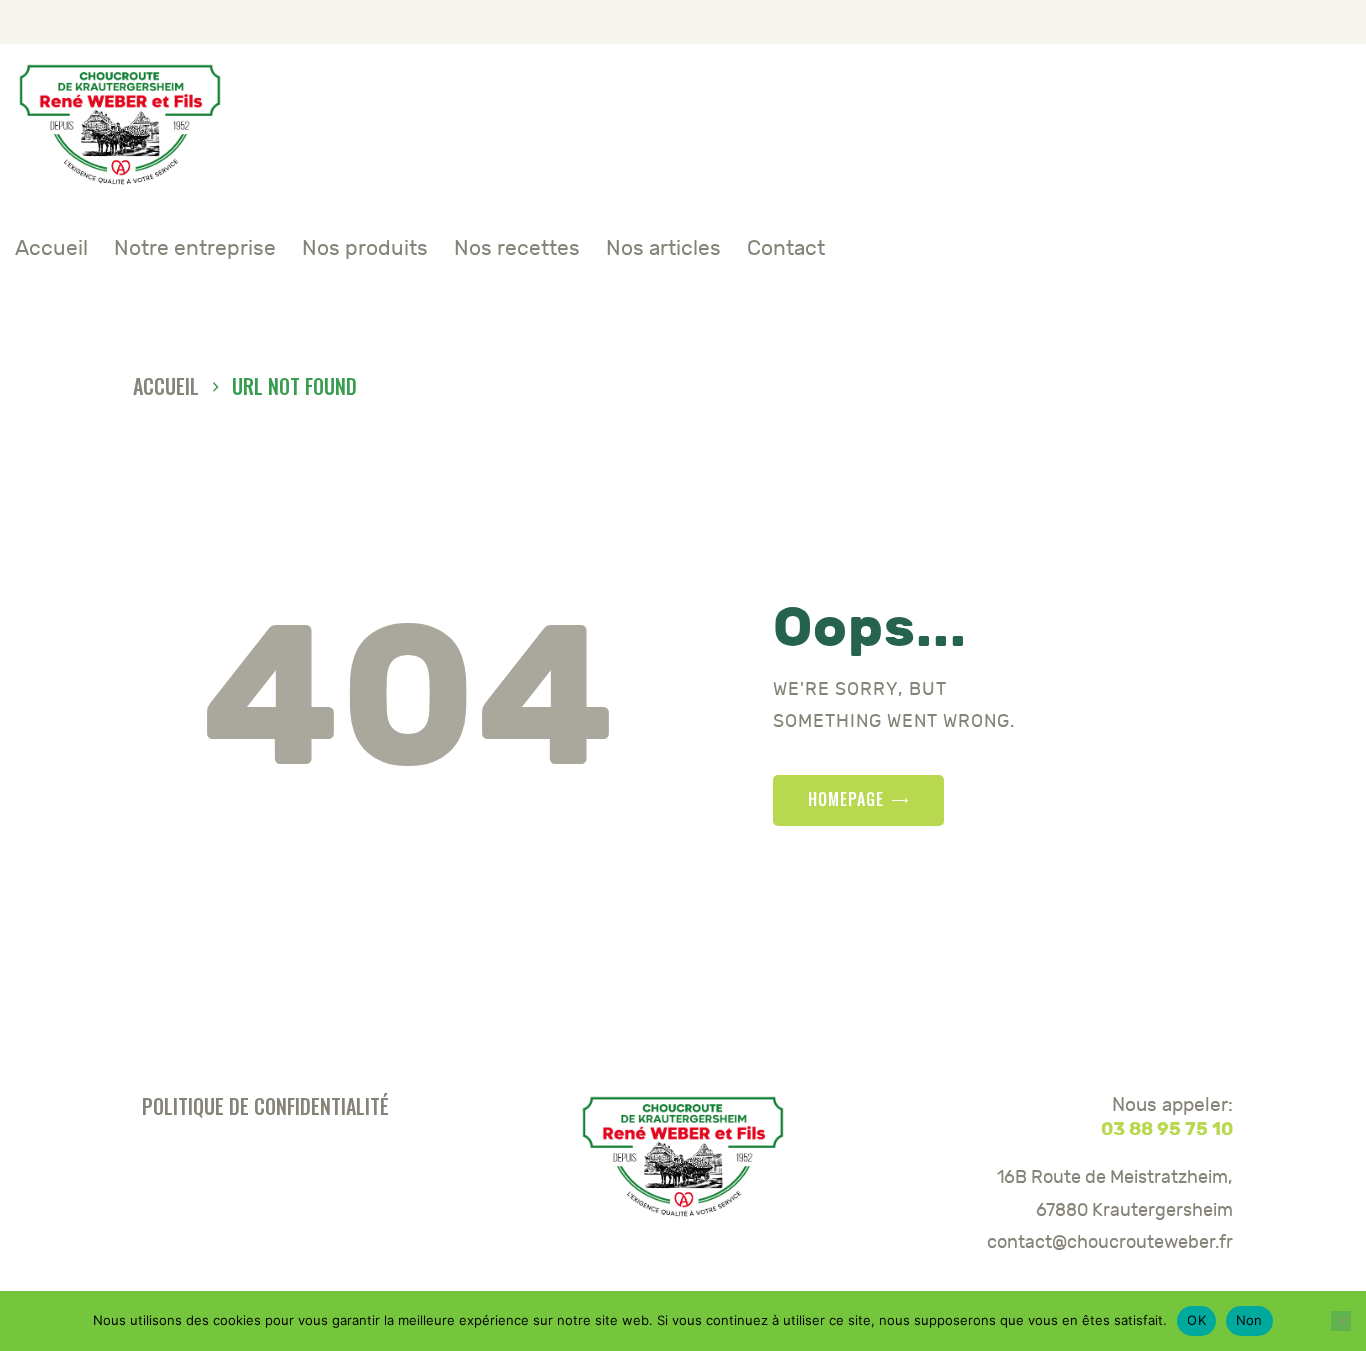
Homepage (846, 799)
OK (1196, 1320)
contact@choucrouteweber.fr (1109, 1242)
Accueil (166, 386)
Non (1249, 1320)
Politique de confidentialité (265, 1106)
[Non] (1341, 1321)
